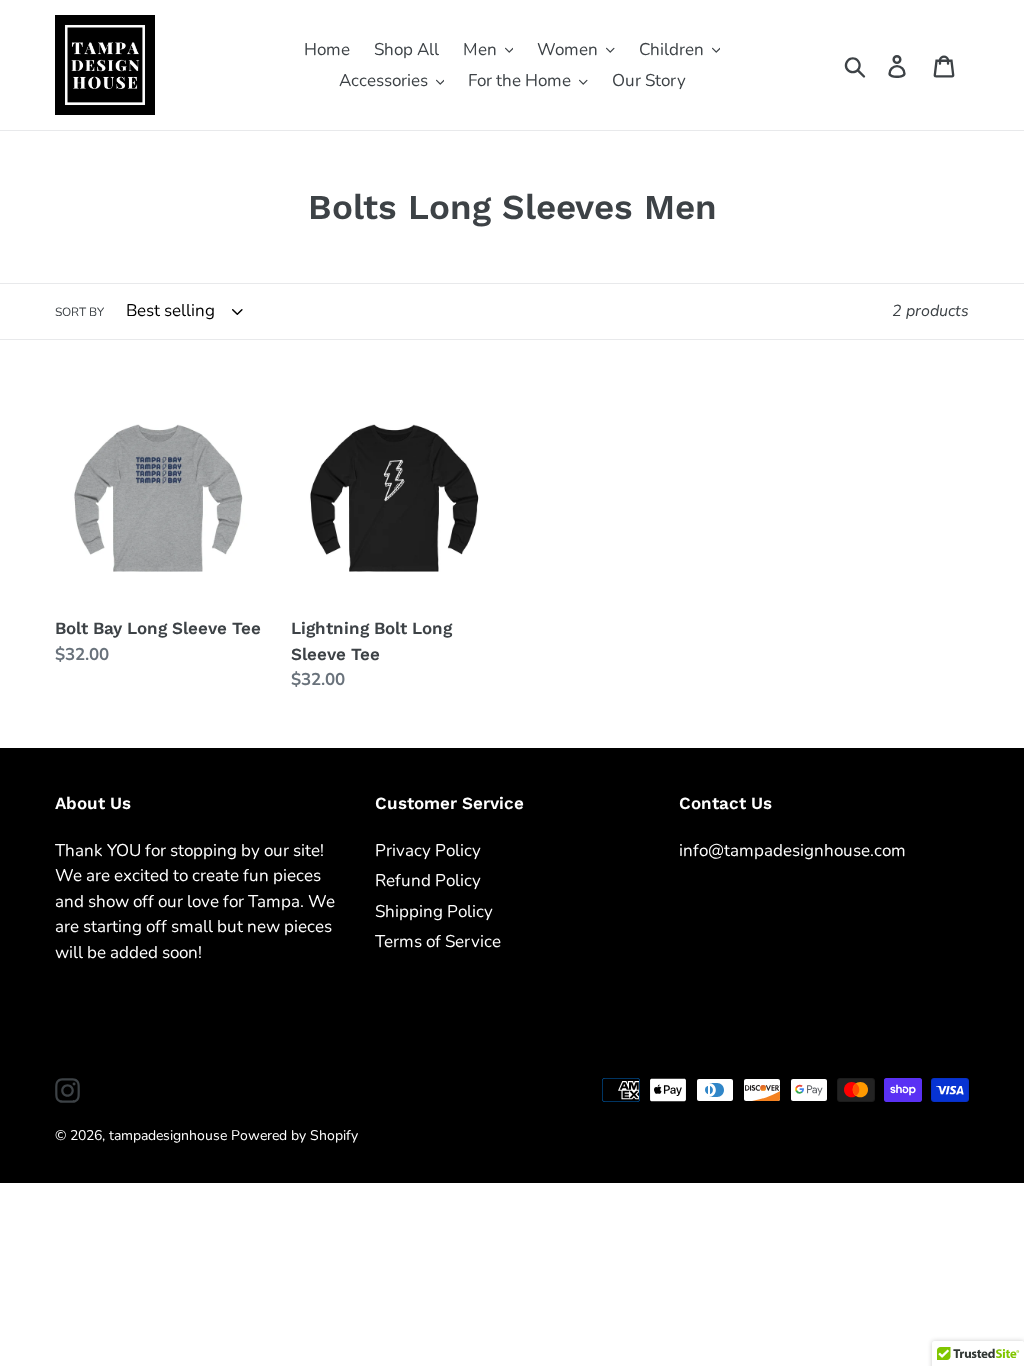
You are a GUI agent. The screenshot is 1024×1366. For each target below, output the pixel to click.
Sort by (79, 312)
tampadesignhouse (168, 1135)
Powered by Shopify (294, 1135)
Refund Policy (428, 880)
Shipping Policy (434, 911)
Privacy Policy (428, 850)
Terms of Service (438, 941)
